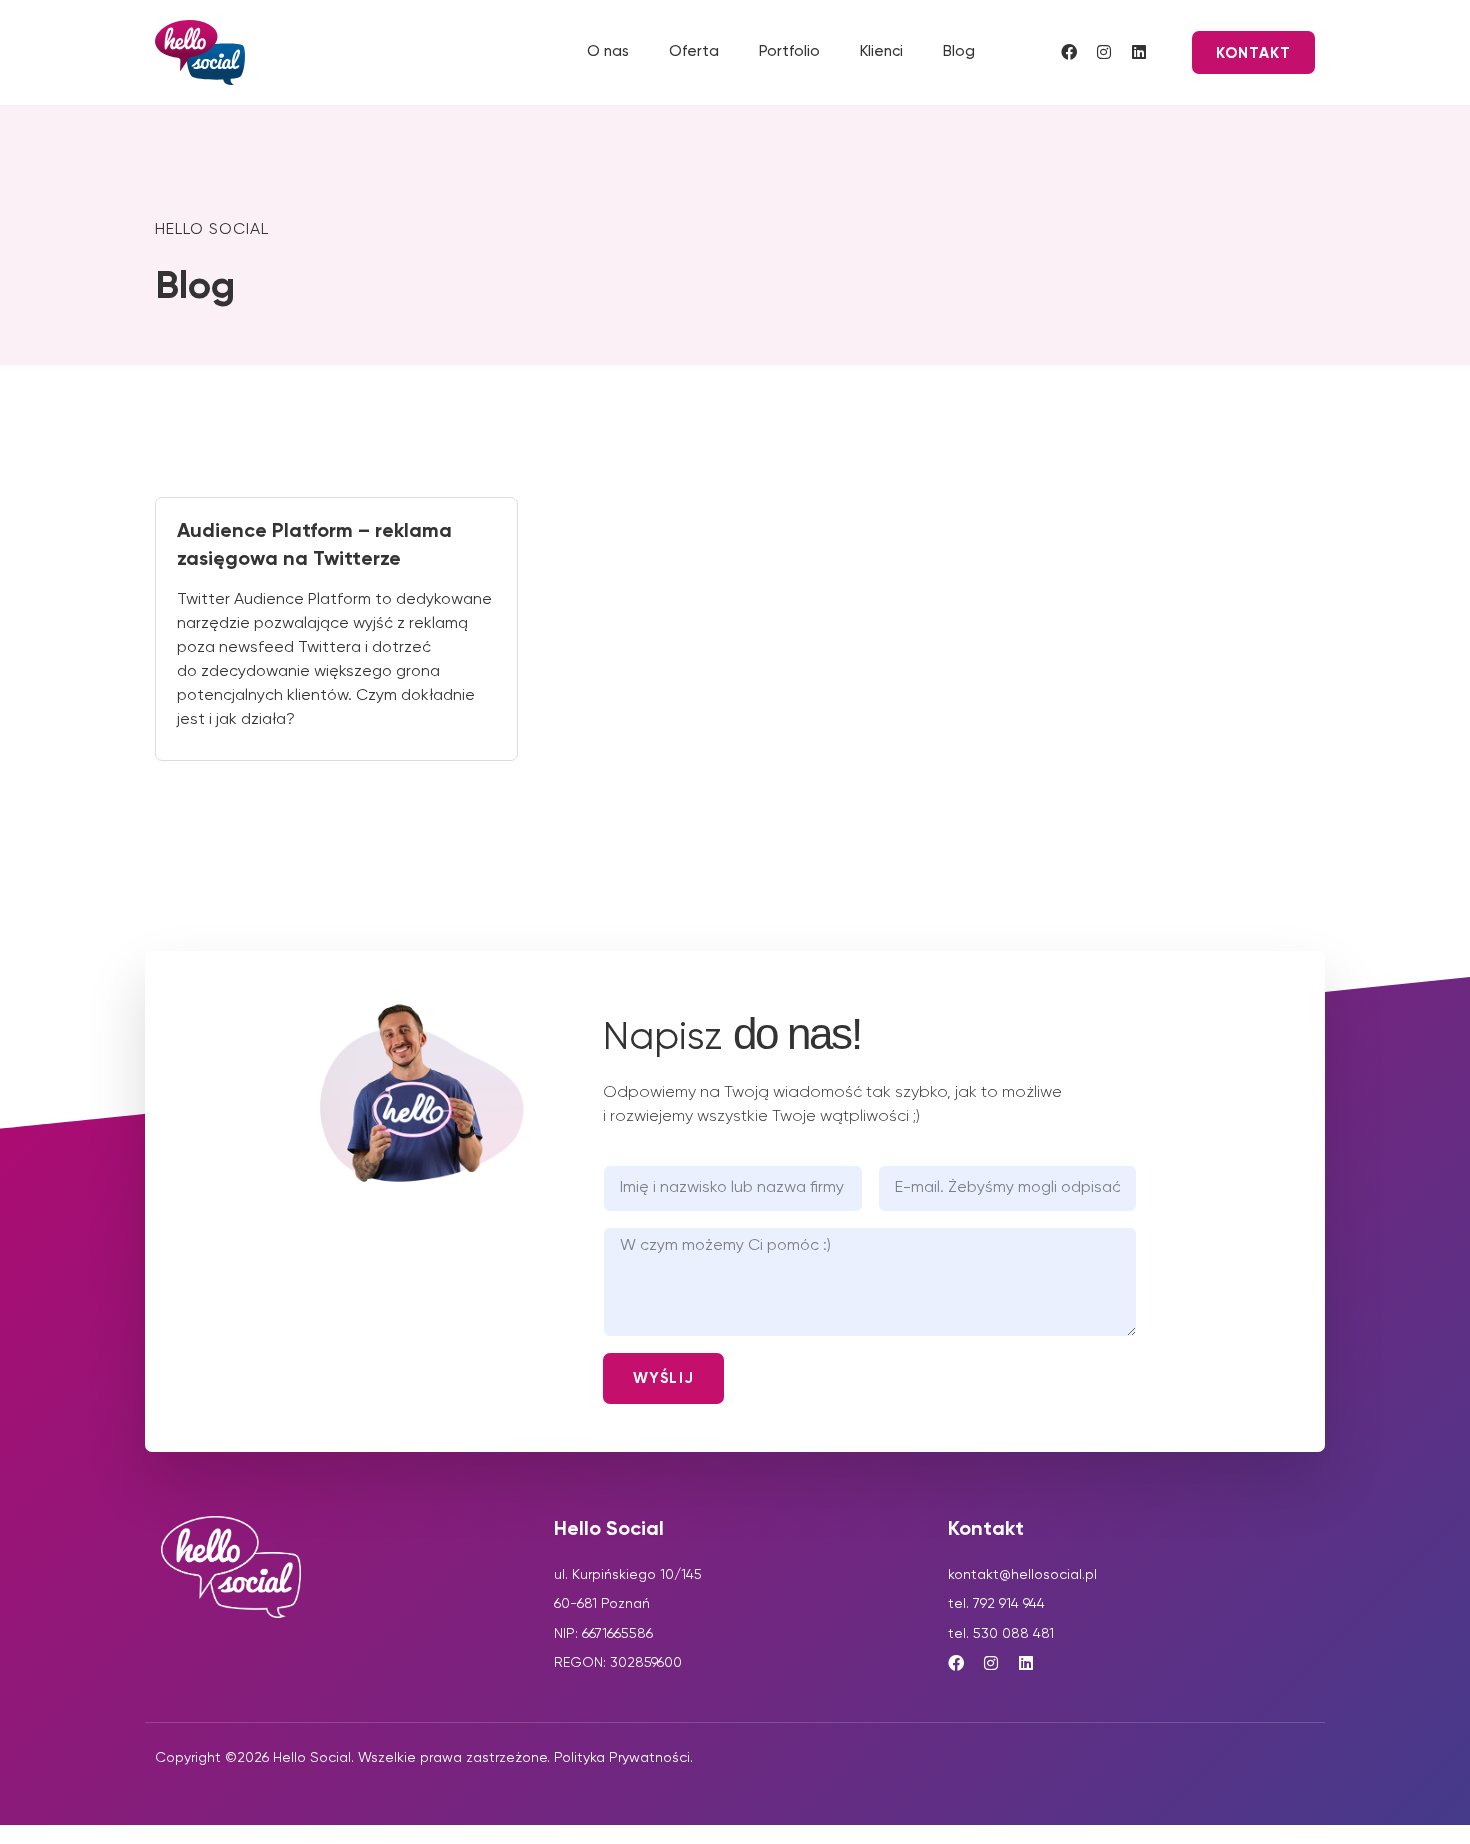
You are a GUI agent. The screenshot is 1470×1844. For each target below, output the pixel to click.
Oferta (694, 51)
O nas (608, 51)
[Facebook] (1069, 52)
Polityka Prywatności (622, 1758)
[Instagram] (1104, 52)
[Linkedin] (1139, 52)
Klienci (881, 51)
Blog (959, 51)
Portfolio (789, 51)
